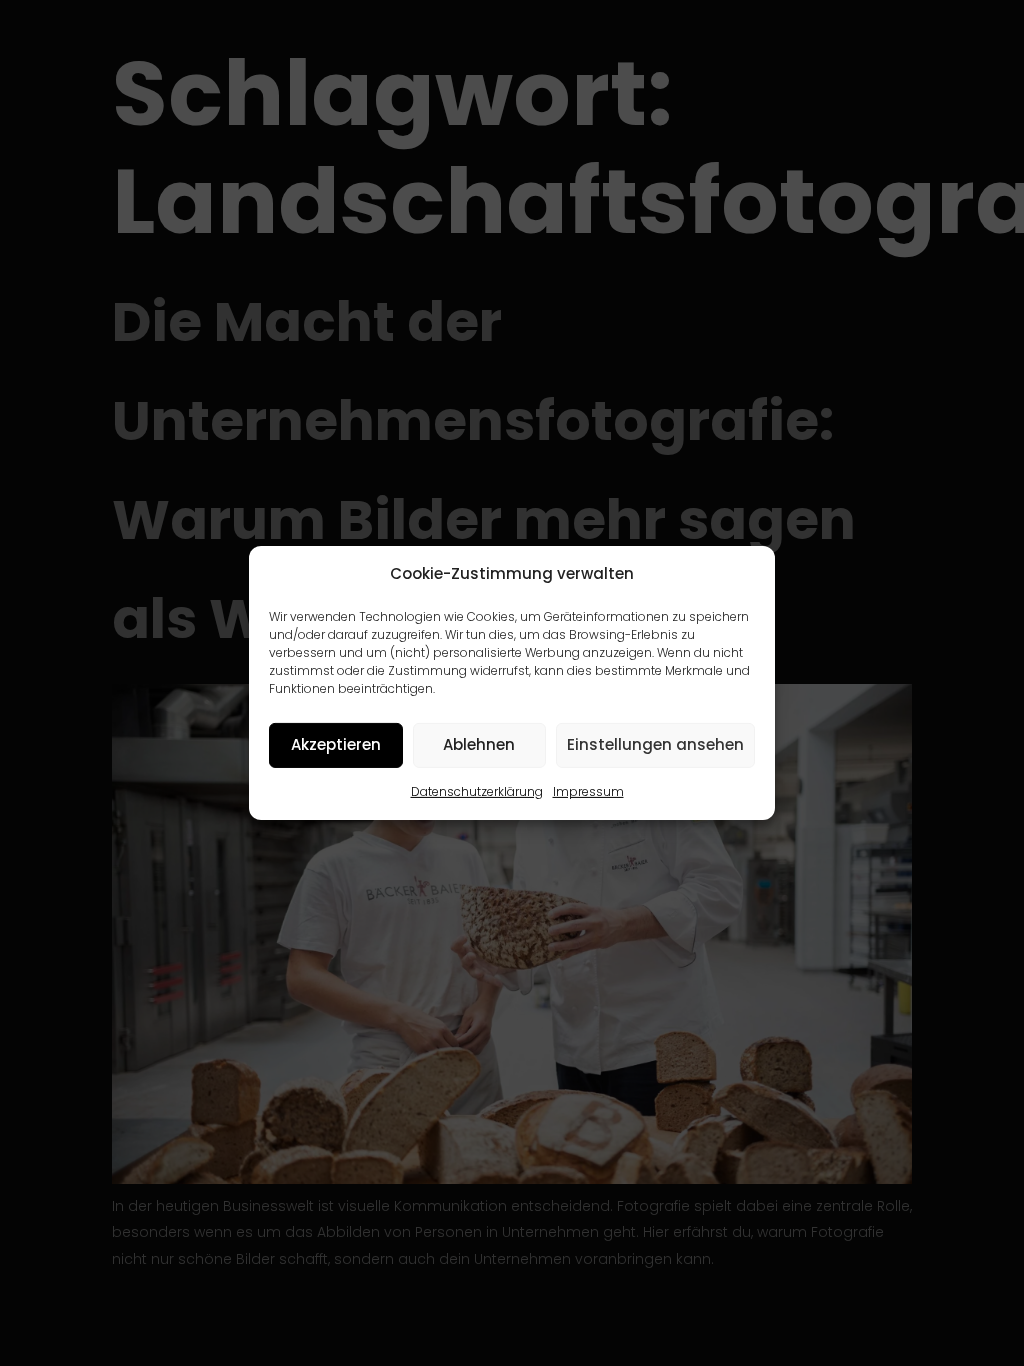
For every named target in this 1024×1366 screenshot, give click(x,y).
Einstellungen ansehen (655, 744)
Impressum (588, 791)
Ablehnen (479, 744)
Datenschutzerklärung (477, 791)
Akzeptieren (336, 744)
